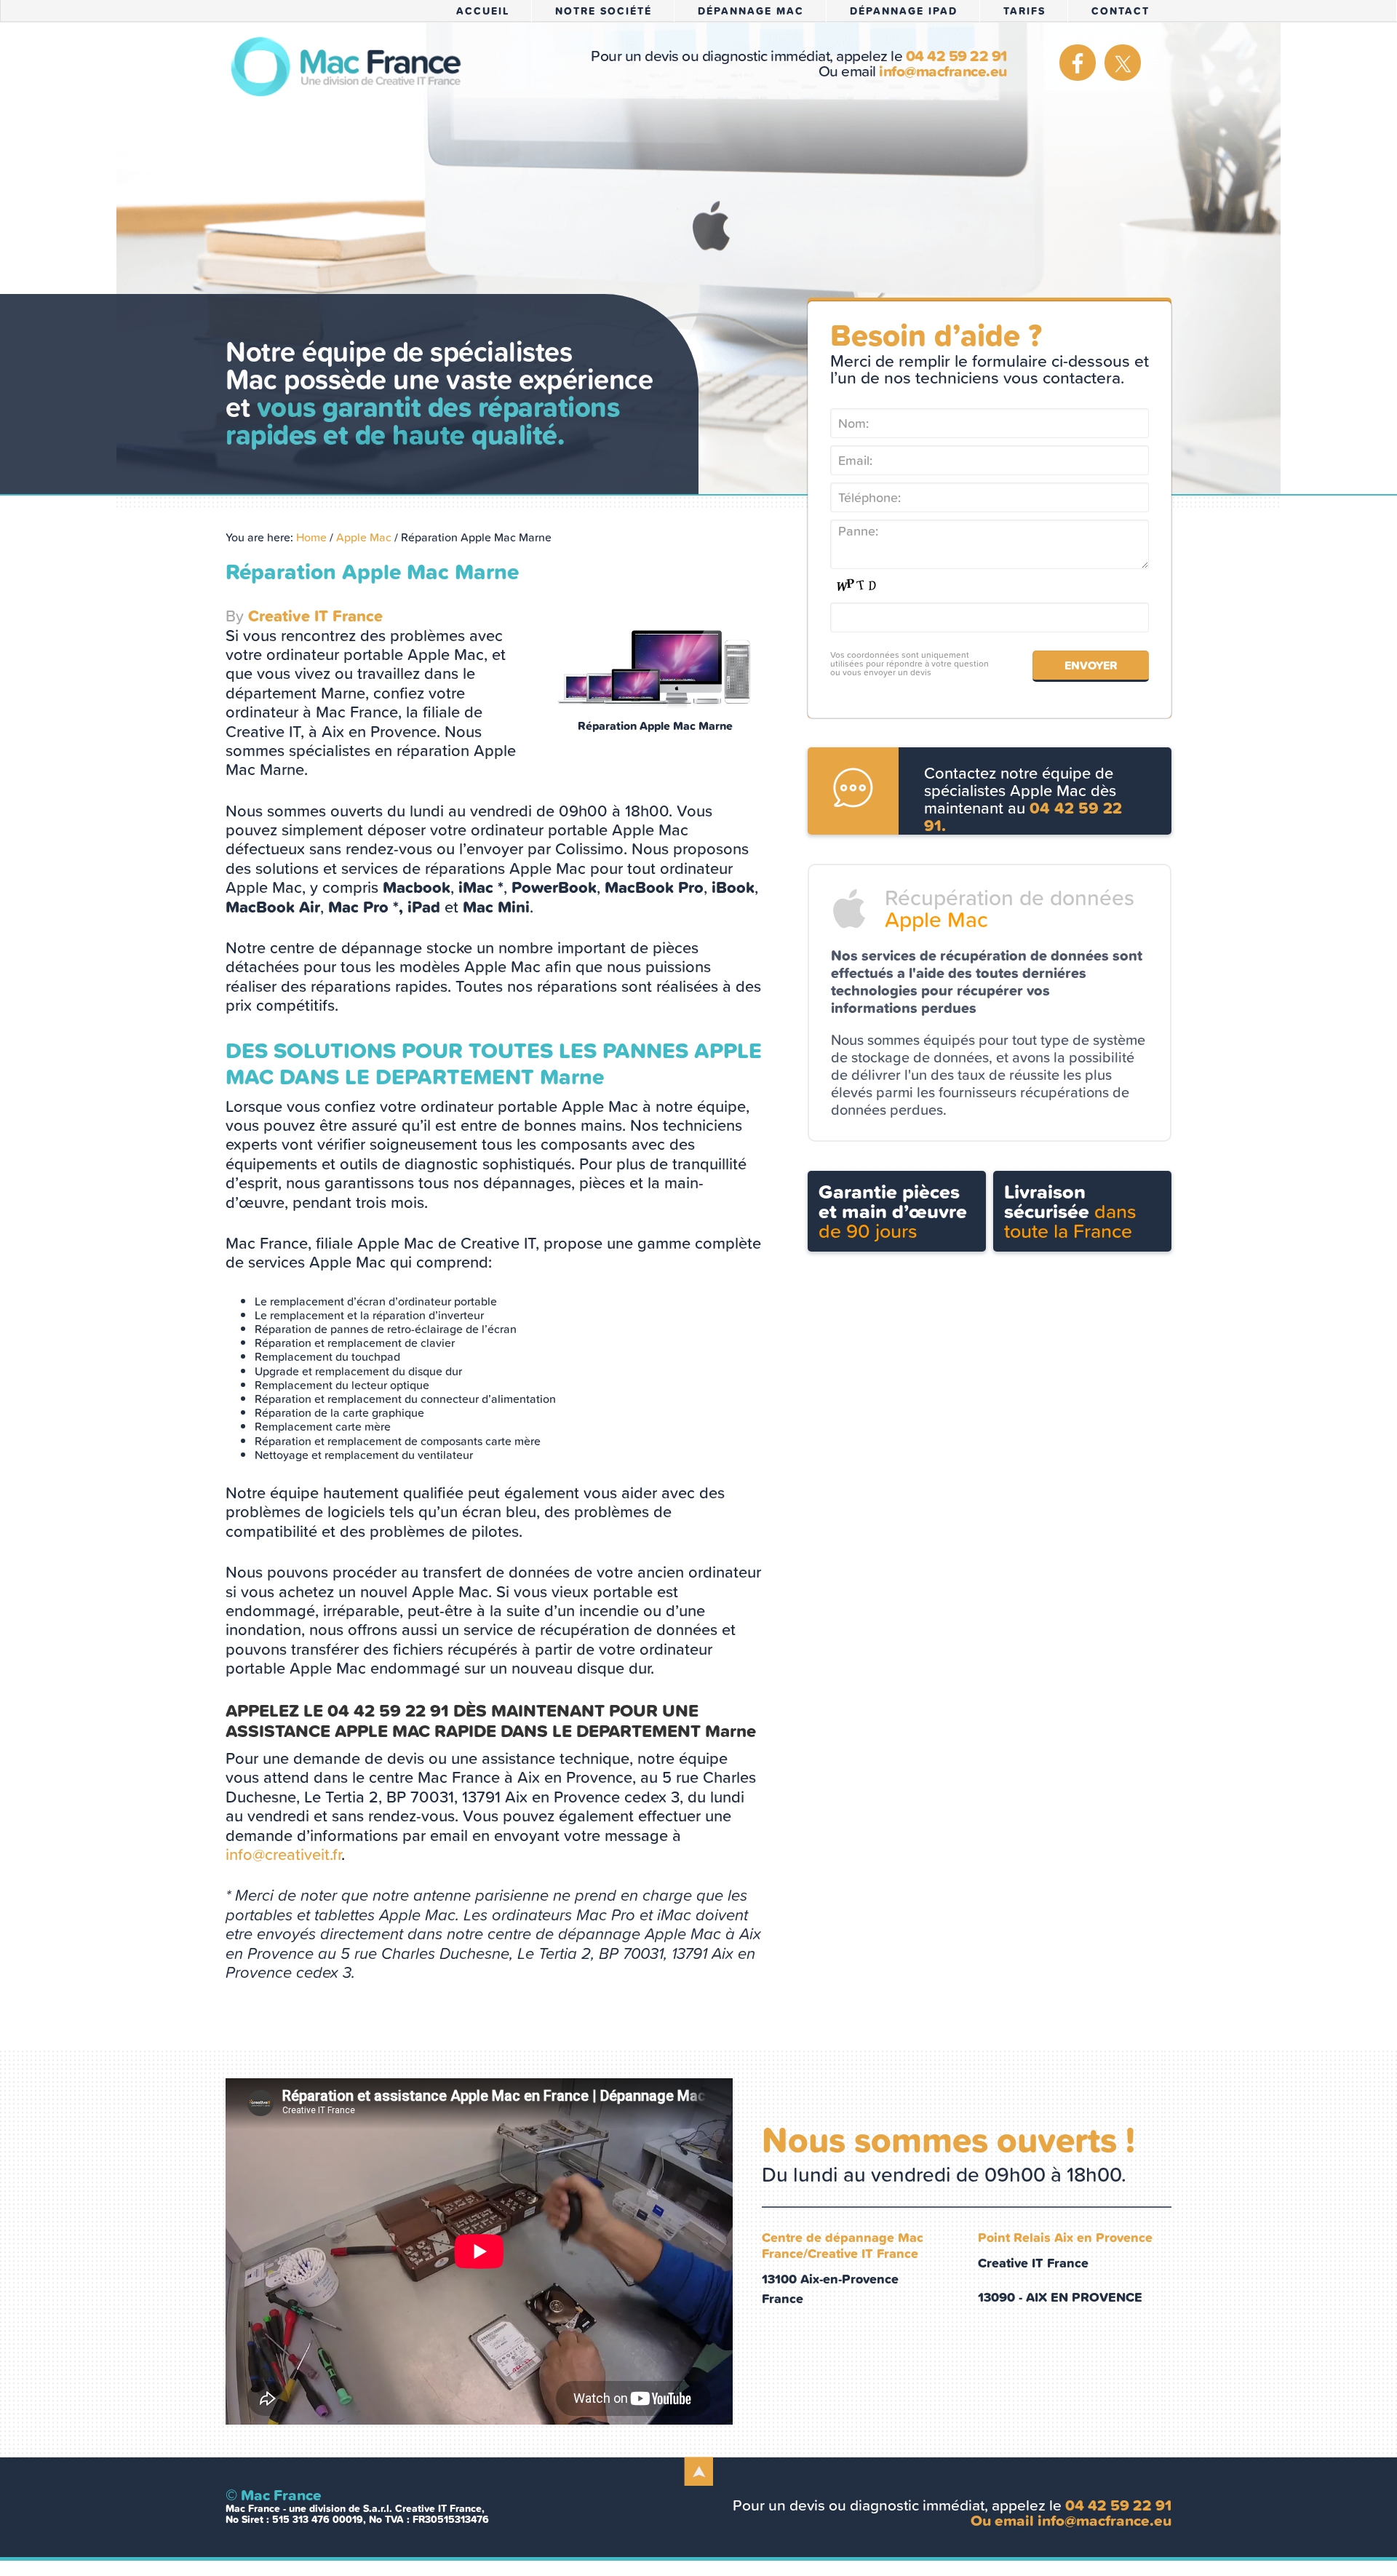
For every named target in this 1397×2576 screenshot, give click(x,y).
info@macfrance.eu (943, 71)
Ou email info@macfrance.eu (1071, 2520)
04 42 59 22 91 (956, 56)
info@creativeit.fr (283, 1855)
